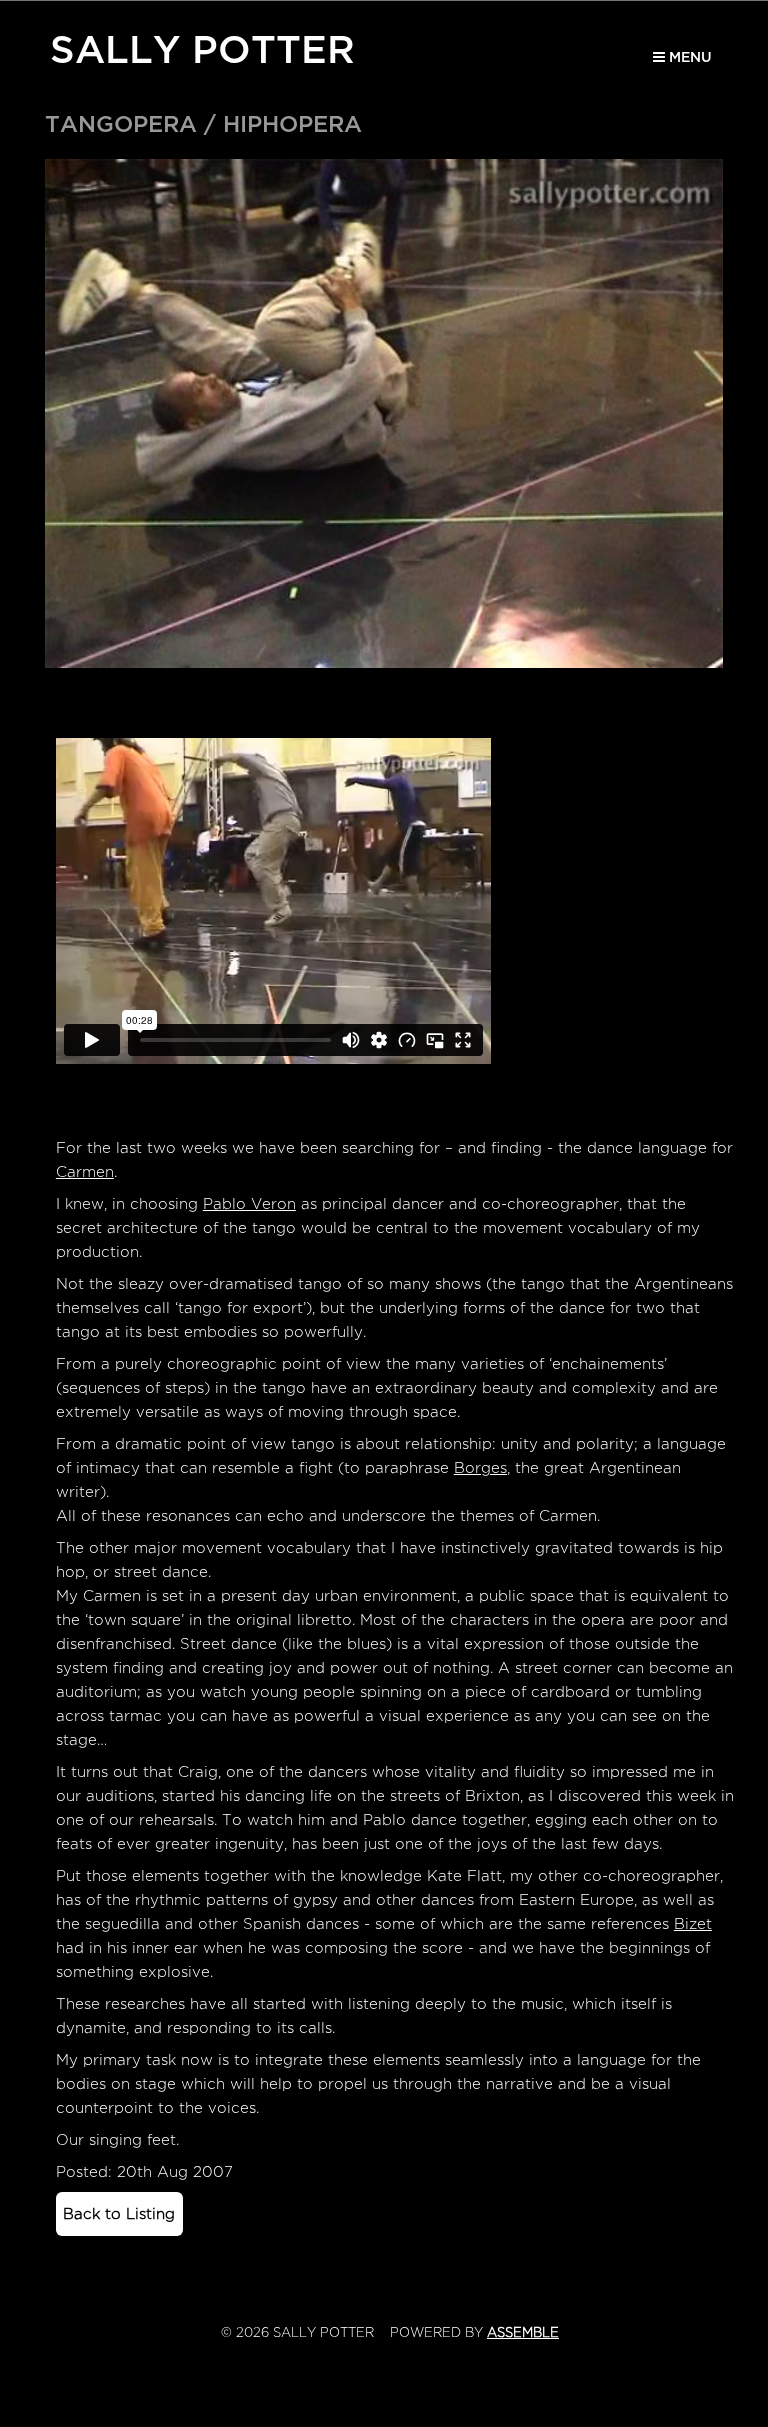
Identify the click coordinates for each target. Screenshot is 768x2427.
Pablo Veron (249, 1204)
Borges (480, 1468)
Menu (688, 57)
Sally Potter (202, 46)
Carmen (85, 1172)
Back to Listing (119, 2214)
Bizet (693, 1924)
